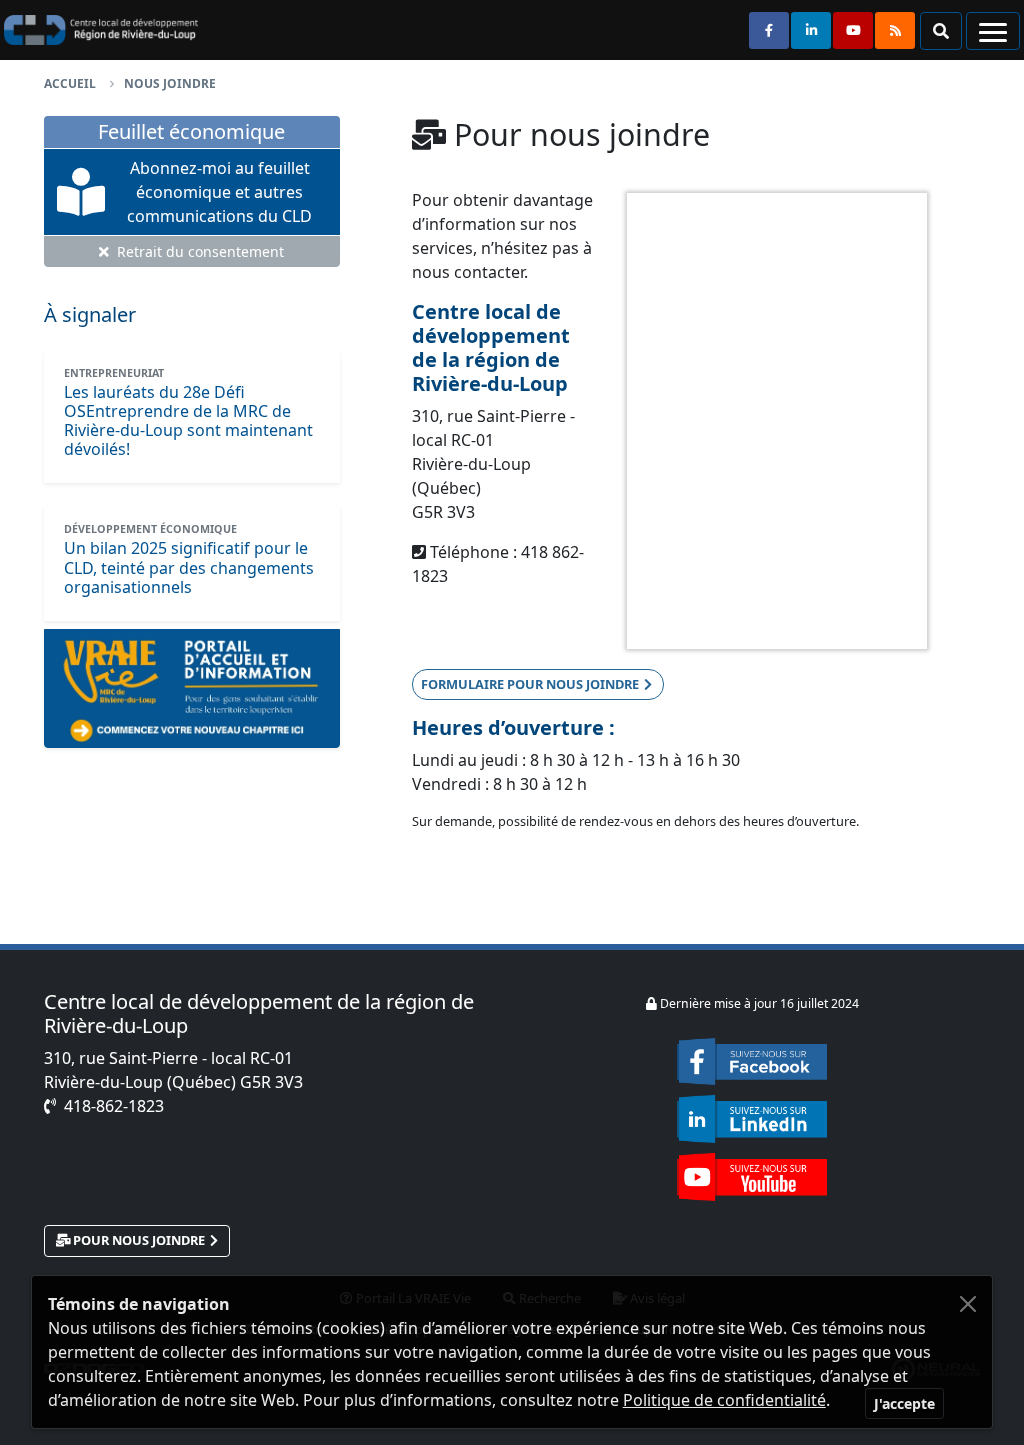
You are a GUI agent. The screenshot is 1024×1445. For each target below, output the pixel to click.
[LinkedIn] (752, 1113)
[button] (941, 31)
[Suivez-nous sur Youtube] (853, 30)
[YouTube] (752, 1171)
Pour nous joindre (139, 1240)
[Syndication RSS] (895, 30)
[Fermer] (968, 1304)
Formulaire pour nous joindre (530, 684)
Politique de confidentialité (724, 1400)
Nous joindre (170, 83)
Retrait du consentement (198, 251)
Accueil (70, 83)
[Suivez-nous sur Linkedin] (811, 30)
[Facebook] (752, 1060)
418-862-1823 (114, 1106)
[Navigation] (993, 31)
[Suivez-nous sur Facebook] (769, 30)
